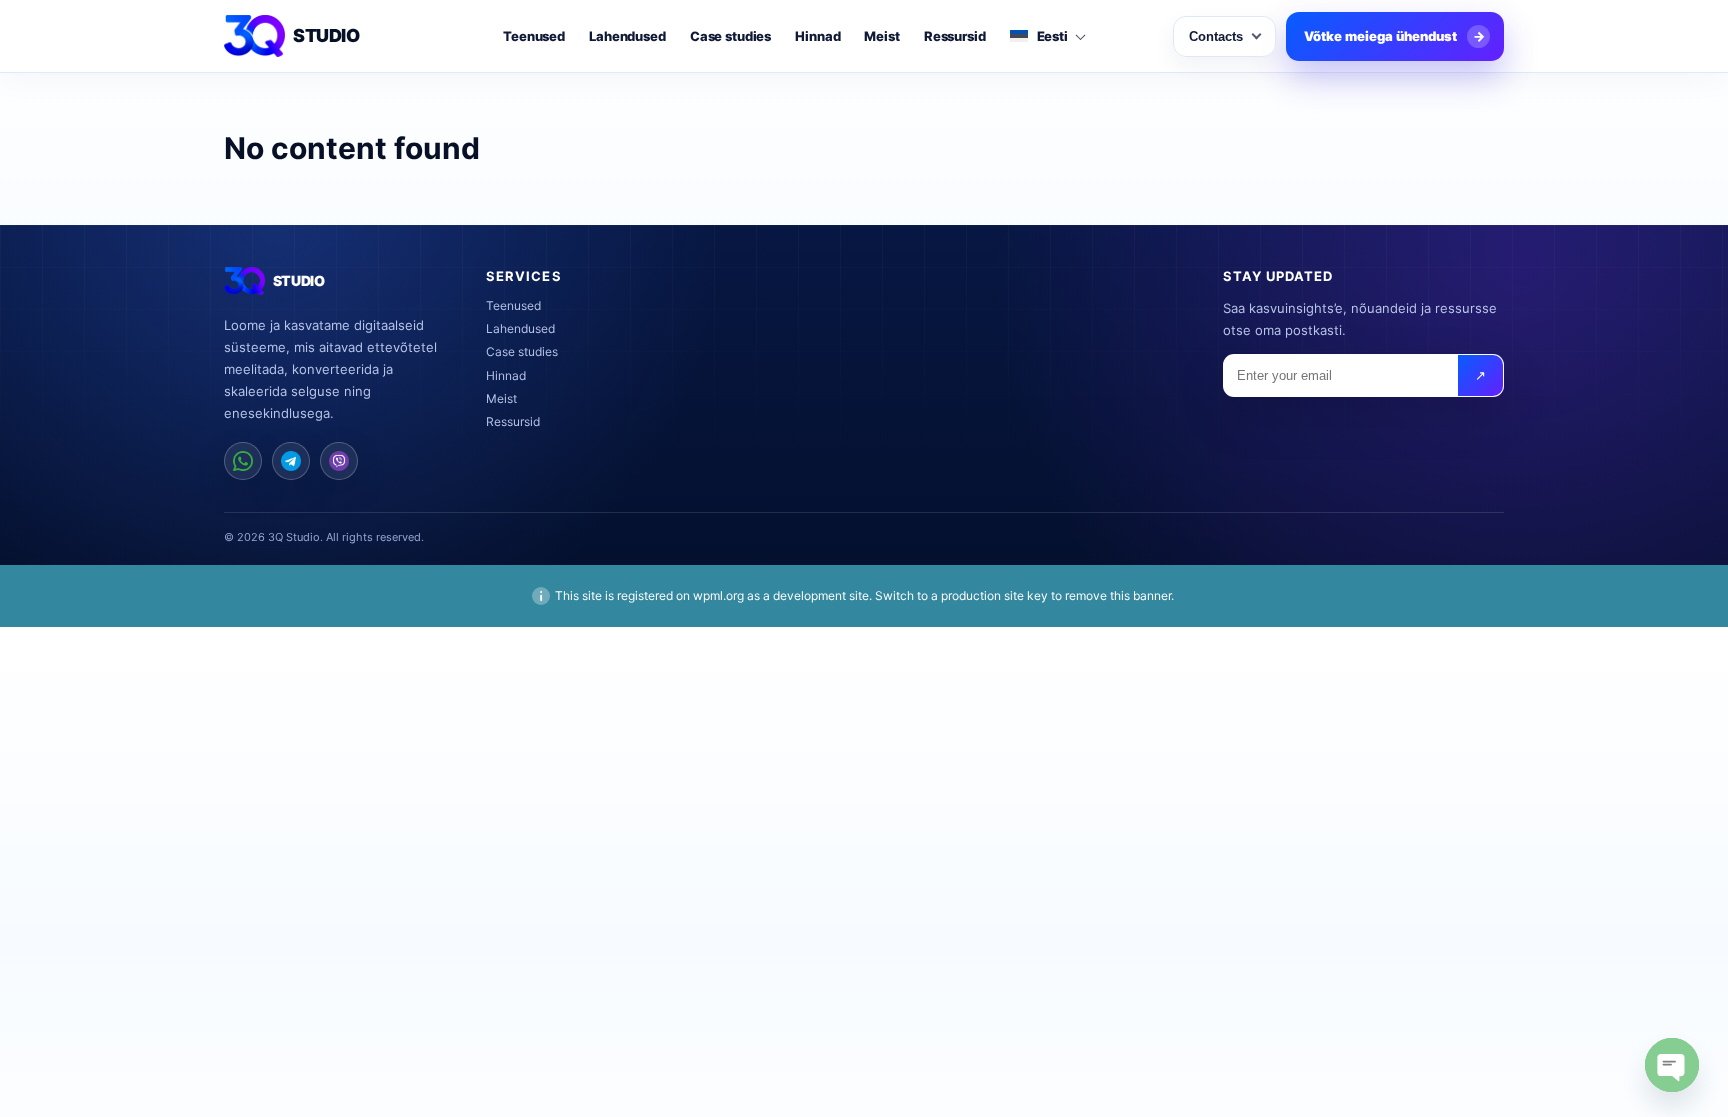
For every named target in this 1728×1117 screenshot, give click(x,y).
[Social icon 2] (291, 461)
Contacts (1216, 36)
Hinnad (817, 36)
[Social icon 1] (243, 461)
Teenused (534, 36)
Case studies (730, 36)
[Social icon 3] (339, 461)
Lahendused (627, 36)
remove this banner (1118, 595)
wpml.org (718, 595)
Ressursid (955, 36)
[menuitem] (1047, 36)
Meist (881, 36)
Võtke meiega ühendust (1394, 36)
